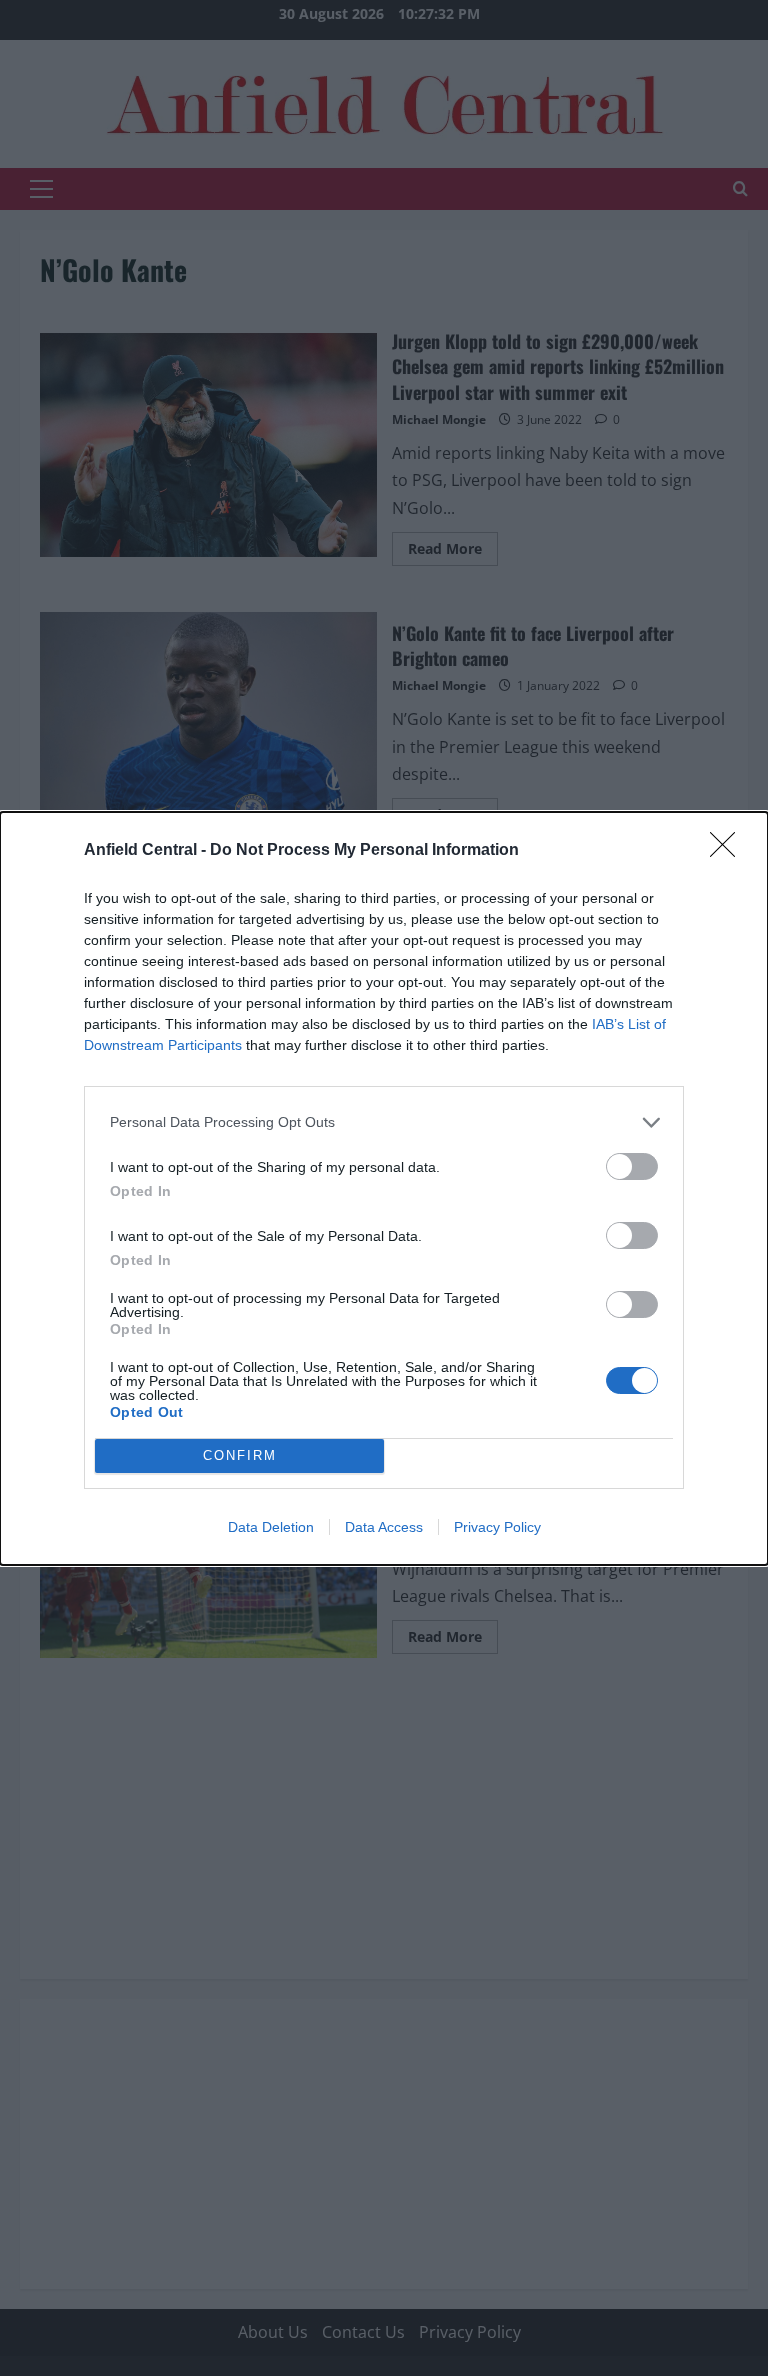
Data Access (384, 1527)
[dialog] (384, 1188)
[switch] (632, 1166)
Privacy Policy (497, 1527)
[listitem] (384, 1122)
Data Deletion (271, 1527)
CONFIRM (240, 1455)
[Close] (729, 851)
